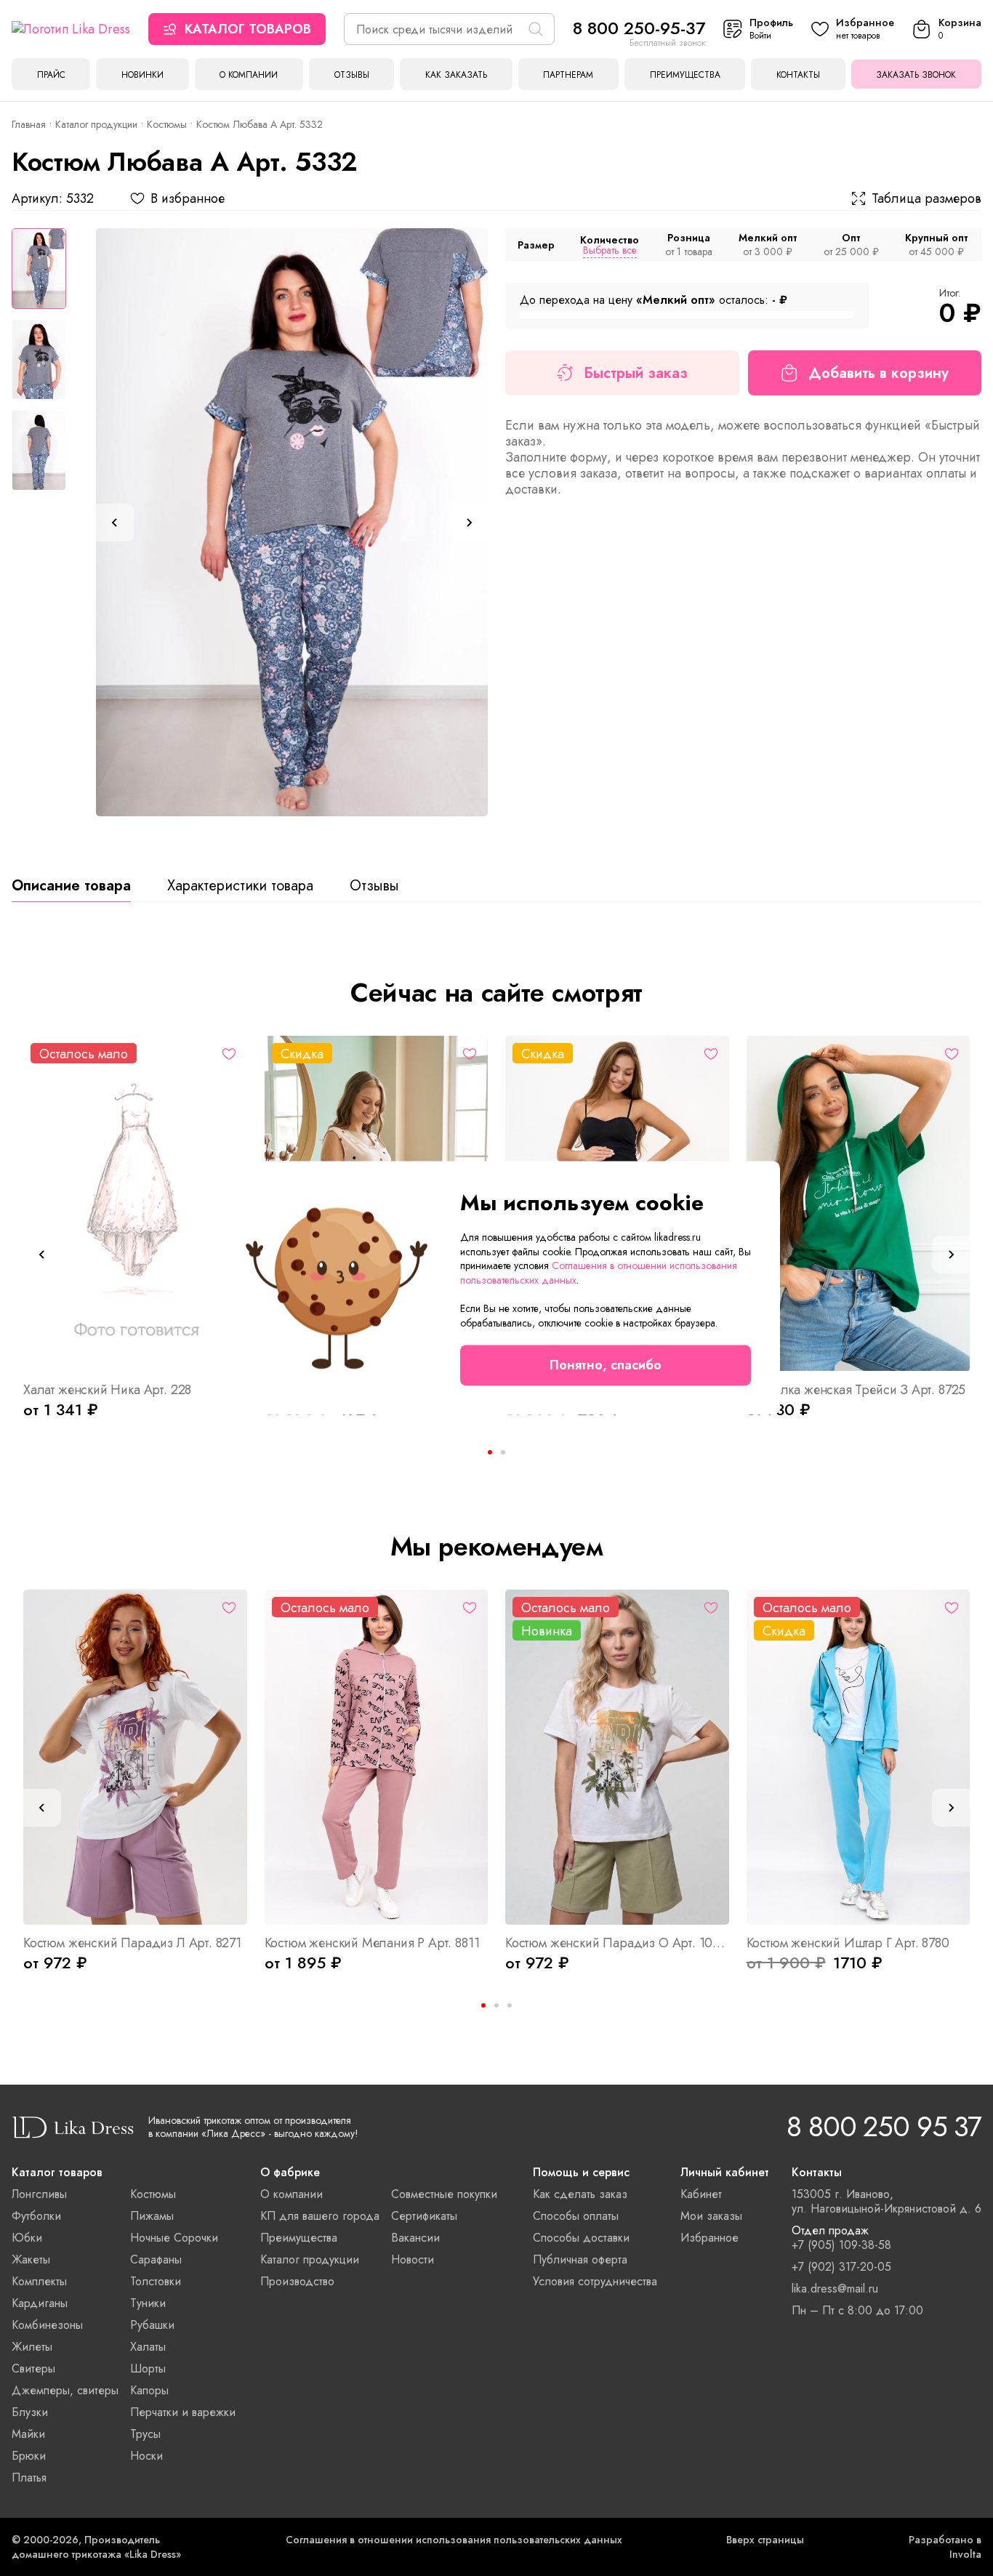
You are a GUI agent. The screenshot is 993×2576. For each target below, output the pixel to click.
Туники (148, 2303)
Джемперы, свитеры (65, 2390)
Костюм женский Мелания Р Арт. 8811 (372, 1943)
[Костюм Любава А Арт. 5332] (292, 522)
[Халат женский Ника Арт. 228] (135, 1203)
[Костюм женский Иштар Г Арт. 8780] (859, 1757)
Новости (413, 2259)
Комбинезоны (47, 2325)
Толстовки (156, 2281)
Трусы (145, 2434)
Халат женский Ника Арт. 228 (107, 1390)
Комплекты (39, 2281)
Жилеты (32, 2347)
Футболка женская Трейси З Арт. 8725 (856, 1390)
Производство (297, 2281)
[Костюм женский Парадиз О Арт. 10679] (617, 1757)
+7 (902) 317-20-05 (841, 2267)
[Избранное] (229, 1054)
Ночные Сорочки (174, 2238)
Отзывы (352, 75)
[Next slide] (469, 523)
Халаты (148, 2347)
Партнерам (568, 75)
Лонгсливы (39, 2194)
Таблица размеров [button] (926, 198)
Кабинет (701, 2194)
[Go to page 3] (510, 2005)
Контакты (798, 75)
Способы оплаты (576, 2216)
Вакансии (415, 2238)
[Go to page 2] (503, 1452)
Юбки (27, 2238)
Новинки (142, 75)
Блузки (30, 2412)
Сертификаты (424, 2216)
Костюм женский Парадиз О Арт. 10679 (617, 1943)
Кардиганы (40, 2303)
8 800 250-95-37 (639, 28)
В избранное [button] (188, 198)
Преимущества (685, 75)
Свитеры (33, 2368)
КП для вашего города (320, 2216)
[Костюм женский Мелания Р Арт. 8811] (377, 1757)
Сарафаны (156, 2259)
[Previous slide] (115, 523)
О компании (249, 75)
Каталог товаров (248, 29)
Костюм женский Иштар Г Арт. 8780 (848, 1943)
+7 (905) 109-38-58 (841, 2245)
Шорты (148, 2368)
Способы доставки (581, 2238)
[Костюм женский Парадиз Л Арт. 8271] (135, 1757)
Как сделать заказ (580, 2194)
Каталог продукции (96, 124)
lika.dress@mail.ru (835, 2289)
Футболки (36, 2216)
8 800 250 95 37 (884, 2126)
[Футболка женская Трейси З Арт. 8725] (859, 1203)
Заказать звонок (916, 75)
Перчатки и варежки (183, 2412)
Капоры (149, 2390)
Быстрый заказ (636, 373)
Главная (29, 124)
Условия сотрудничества (595, 2281)
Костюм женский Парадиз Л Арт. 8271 (132, 1943)
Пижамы (152, 2216)
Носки (146, 2456)
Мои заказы (711, 2216)
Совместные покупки (444, 2194)
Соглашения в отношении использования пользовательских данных (454, 2540)
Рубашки (152, 2325)
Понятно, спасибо (606, 1366)
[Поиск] (536, 29)
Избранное (709, 2238)
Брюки (29, 2456)
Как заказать (456, 75)
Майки (28, 2434)
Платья (29, 2478)
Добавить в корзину (879, 373)
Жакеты (31, 2259)
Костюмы (167, 124)
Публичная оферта (580, 2259)
